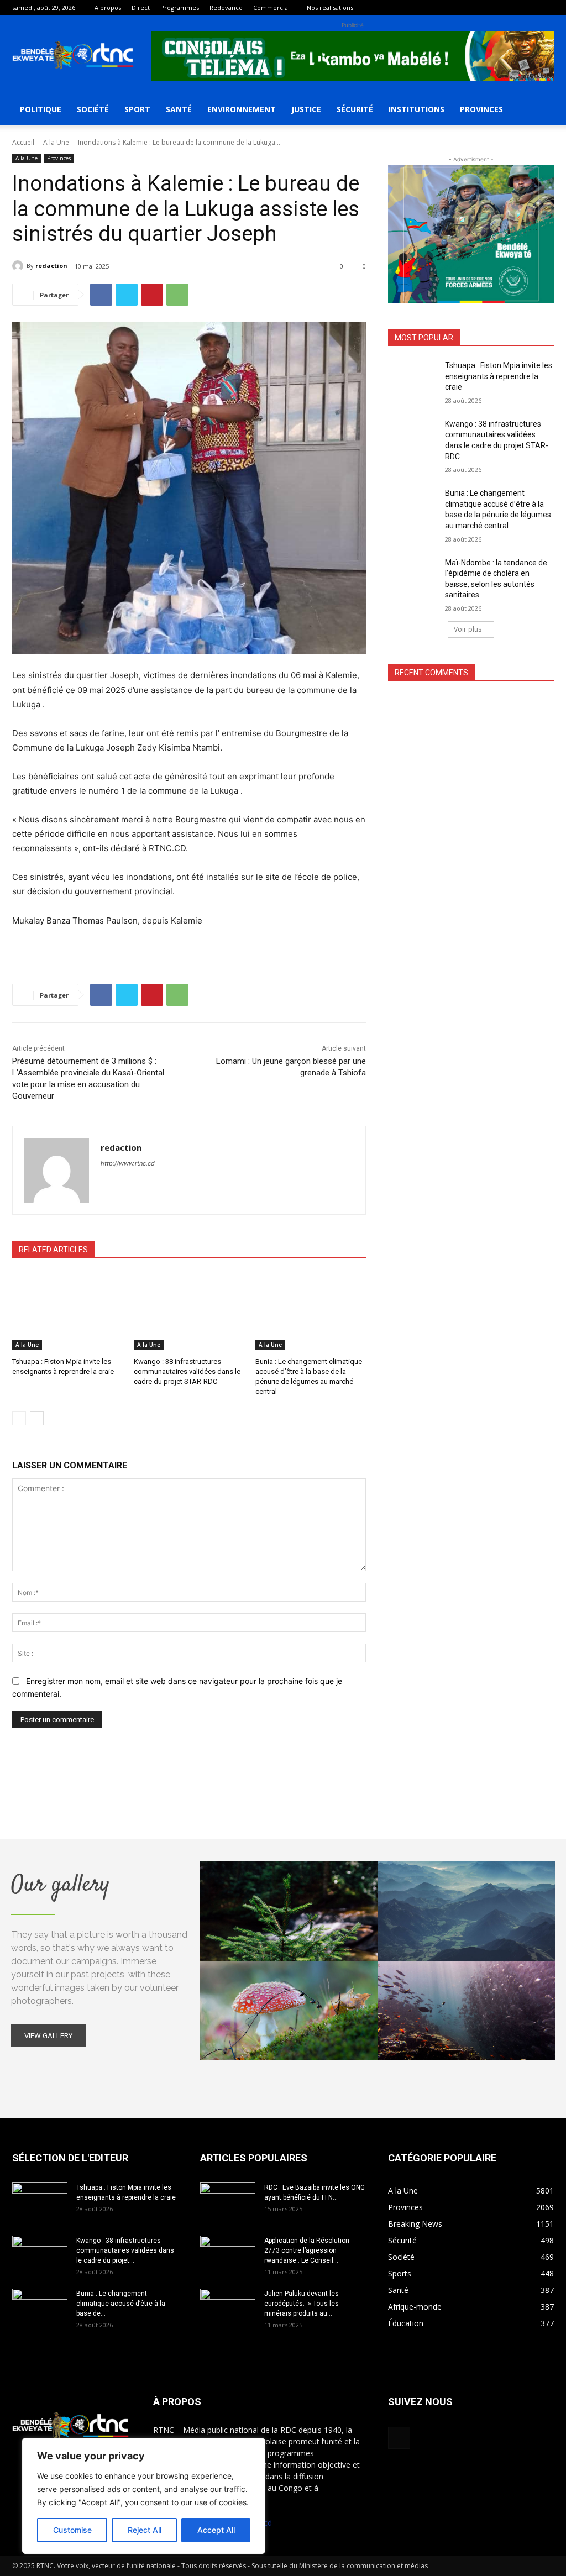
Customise (72, 2530)
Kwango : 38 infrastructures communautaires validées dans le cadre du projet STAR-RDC (187, 1371)
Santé (179, 109)
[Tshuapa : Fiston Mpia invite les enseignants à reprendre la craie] (67, 1311)
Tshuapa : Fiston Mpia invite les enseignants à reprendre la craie (499, 376)
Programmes (180, 7)
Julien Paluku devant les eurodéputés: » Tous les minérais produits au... (302, 2304)
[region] (144, 2496)
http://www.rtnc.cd (128, 1163)
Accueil (23, 142)
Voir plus (468, 629)
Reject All (145, 2530)
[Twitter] (127, 295)
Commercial (271, 7)
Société (93, 109)
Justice (306, 109)
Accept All (216, 2530)
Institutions (416, 109)
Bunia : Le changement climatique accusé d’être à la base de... (121, 2304)
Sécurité (355, 109)
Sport (137, 109)
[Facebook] (546, 8)
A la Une (56, 142)
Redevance (226, 7)
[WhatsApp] (177, 295)
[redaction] (19, 266)
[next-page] (37, 1418)
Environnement (242, 109)
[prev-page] (19, 1418)
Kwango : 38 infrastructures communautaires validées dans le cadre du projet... (125, 2250)
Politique (41, 109)
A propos (108, 7)
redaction (51, 266)
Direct (141, 7)
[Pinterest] (152, 295)
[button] (541, 110)
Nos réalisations (330, 7)
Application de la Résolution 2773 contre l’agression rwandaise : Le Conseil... (307, 2250)
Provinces (481, 109)
